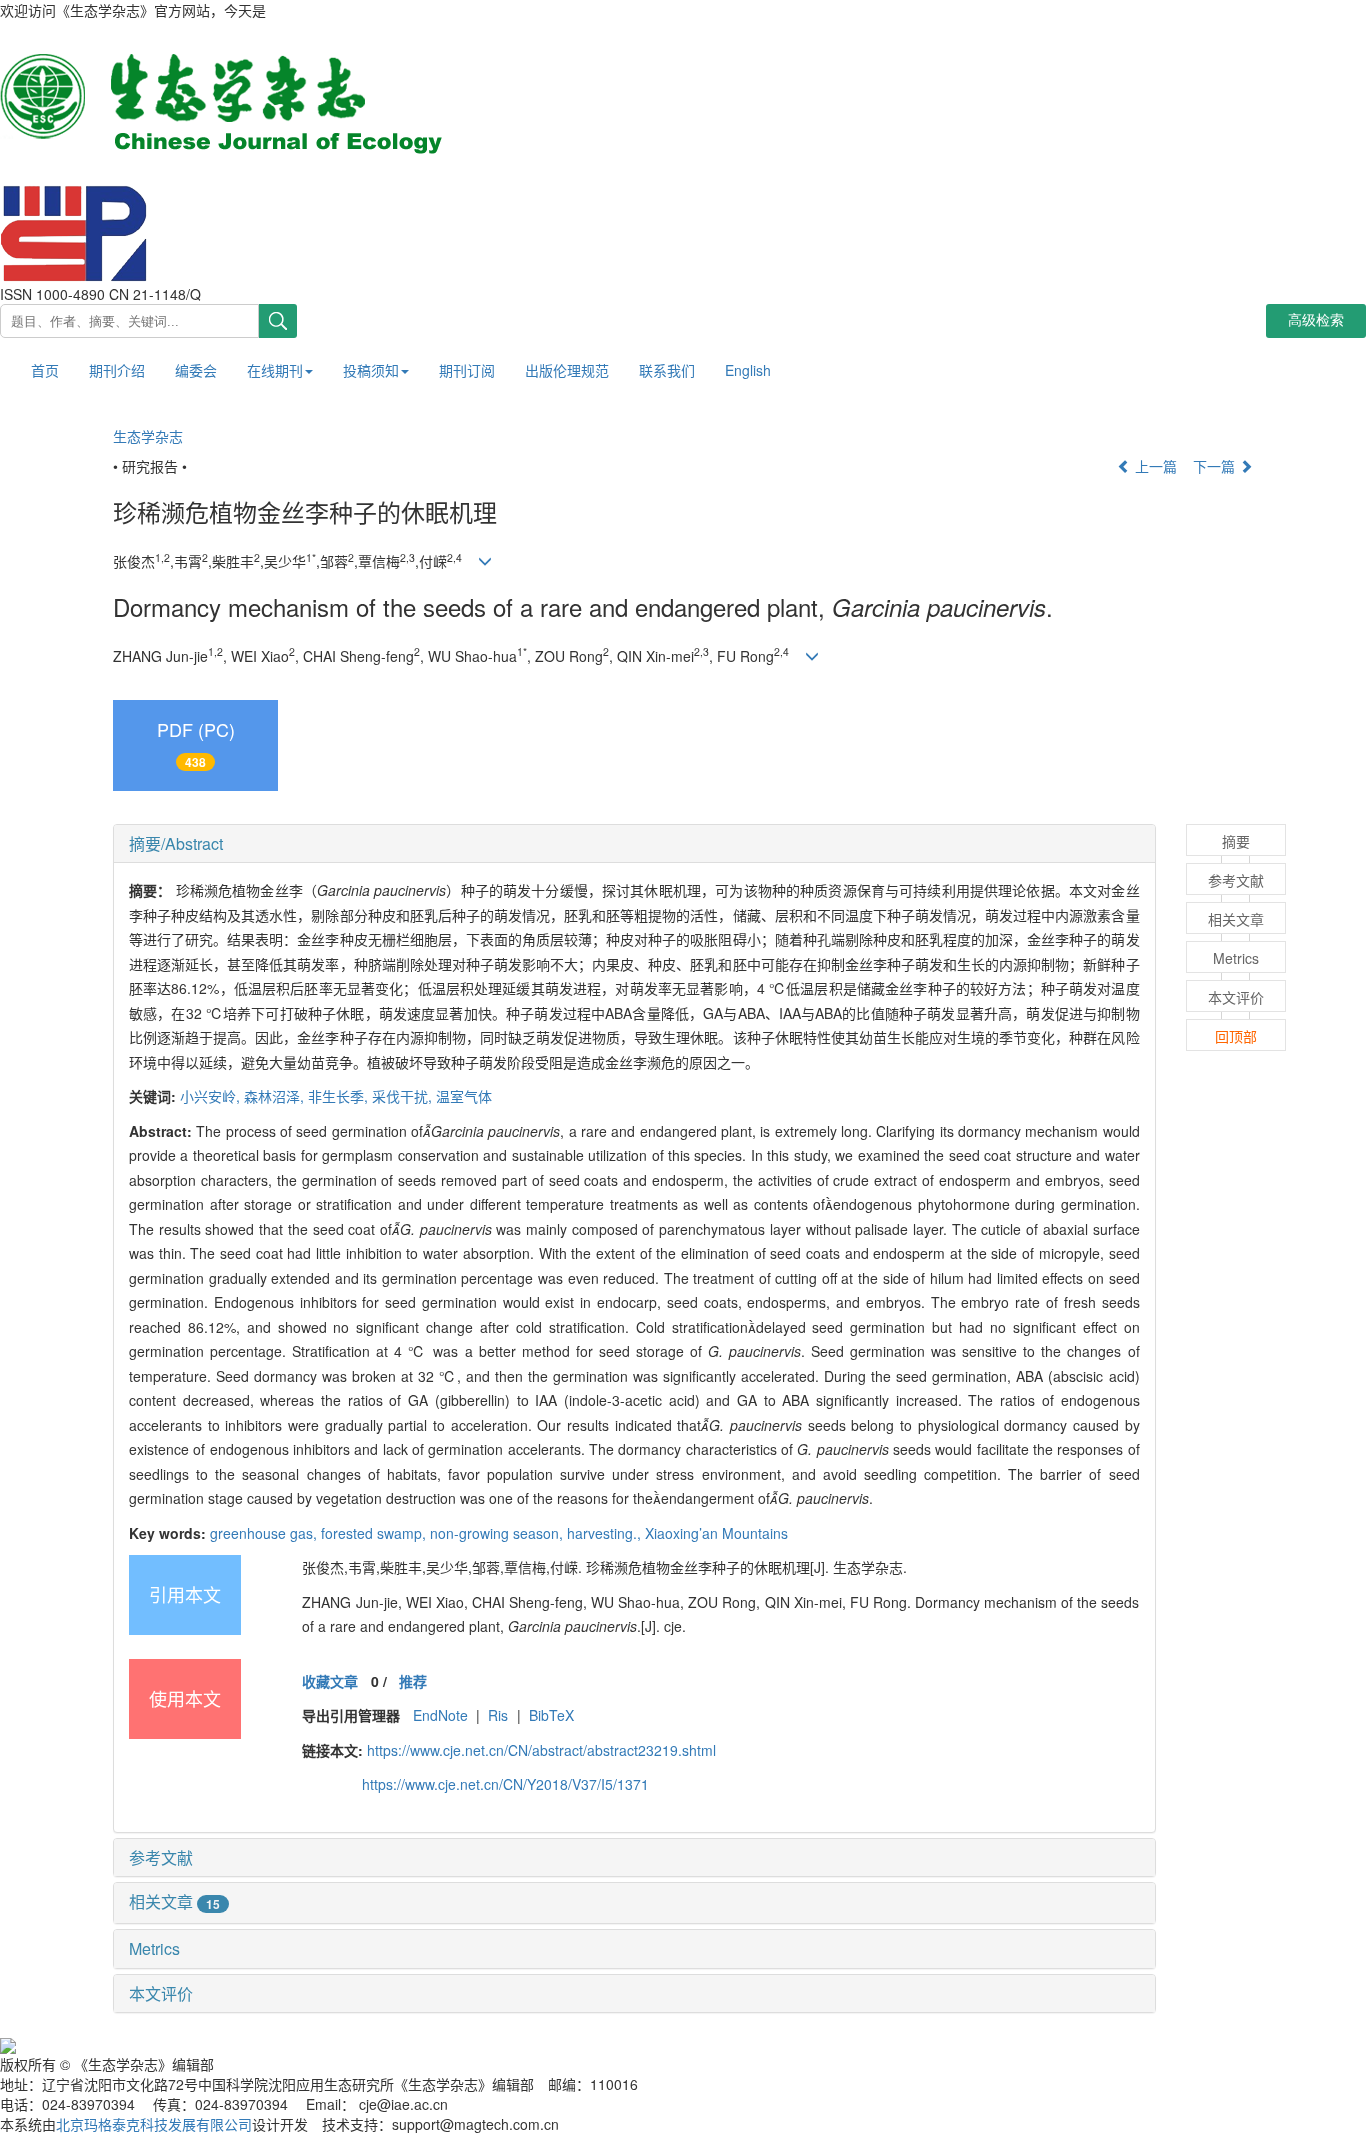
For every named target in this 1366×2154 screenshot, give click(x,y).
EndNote (440, 1715)
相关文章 (174, 1901)
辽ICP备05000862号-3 (301, 2043)
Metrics (154, 1948)
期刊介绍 (117, 370)
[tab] (634, 844)
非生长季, (340, 1096)
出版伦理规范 (567, 370)
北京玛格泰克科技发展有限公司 (154, 2124)
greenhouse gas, (265, 1533)
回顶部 (1236, 1036)
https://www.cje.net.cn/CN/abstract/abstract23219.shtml (541, 1750)
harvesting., (606, 1533)
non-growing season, (498, 1533)
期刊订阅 (467, 370)
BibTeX (551, 1715)
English (748, 370)
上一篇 (1154, 466)
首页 (45, 370)
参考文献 (161, 1857)
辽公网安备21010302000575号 (114, 2043)
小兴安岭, (212, 1096)
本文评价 (161, 1993)
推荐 (413, 1681)
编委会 (196, 370)
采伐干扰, (404, 1096)
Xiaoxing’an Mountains (716, 1533)
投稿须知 (371, 370)
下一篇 (1216, 466)
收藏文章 (330, 1681)
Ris (498, 1715)
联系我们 (667, 370)
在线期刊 (275, 370)
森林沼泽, (276, 1096)
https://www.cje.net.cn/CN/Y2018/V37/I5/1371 (505, 1784)
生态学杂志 (148, 436)
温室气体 (464, 1096)
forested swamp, (375, 1533)
